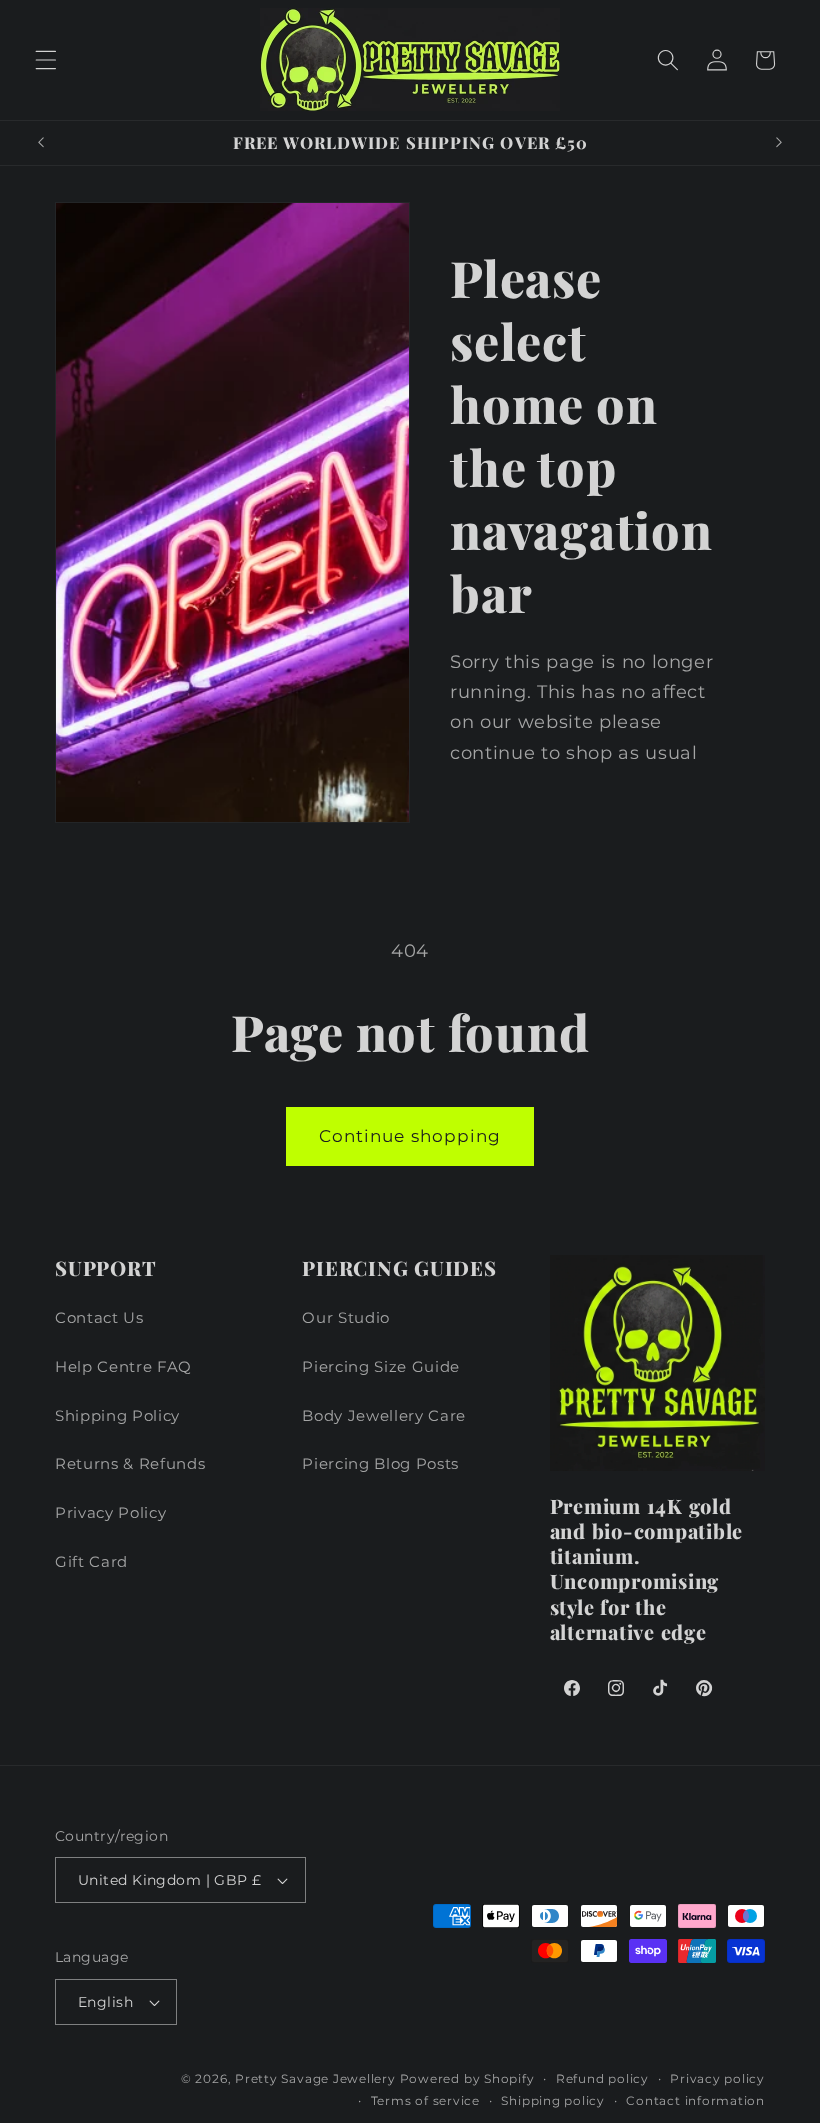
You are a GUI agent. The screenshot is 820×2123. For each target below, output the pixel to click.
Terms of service (425, 2100)
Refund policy (602, 2078)
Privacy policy (717, 2078)
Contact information (695, 2100)
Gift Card (91, 1561)
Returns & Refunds (130, 1463)
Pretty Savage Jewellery (315, 2078)
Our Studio (346, 1317)
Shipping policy (553, 2100)
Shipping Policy (117, 1415)
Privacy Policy (110, 1512)
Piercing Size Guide (381, 1366)
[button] (46, 60)
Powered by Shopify (467, 2078)
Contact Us (99, 1317)
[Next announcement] (779, 143)
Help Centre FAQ (123, 1366)
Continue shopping (410, 1136)
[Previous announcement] (41, 143)
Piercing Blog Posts (380, 1463)
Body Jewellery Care (384, 1415)
